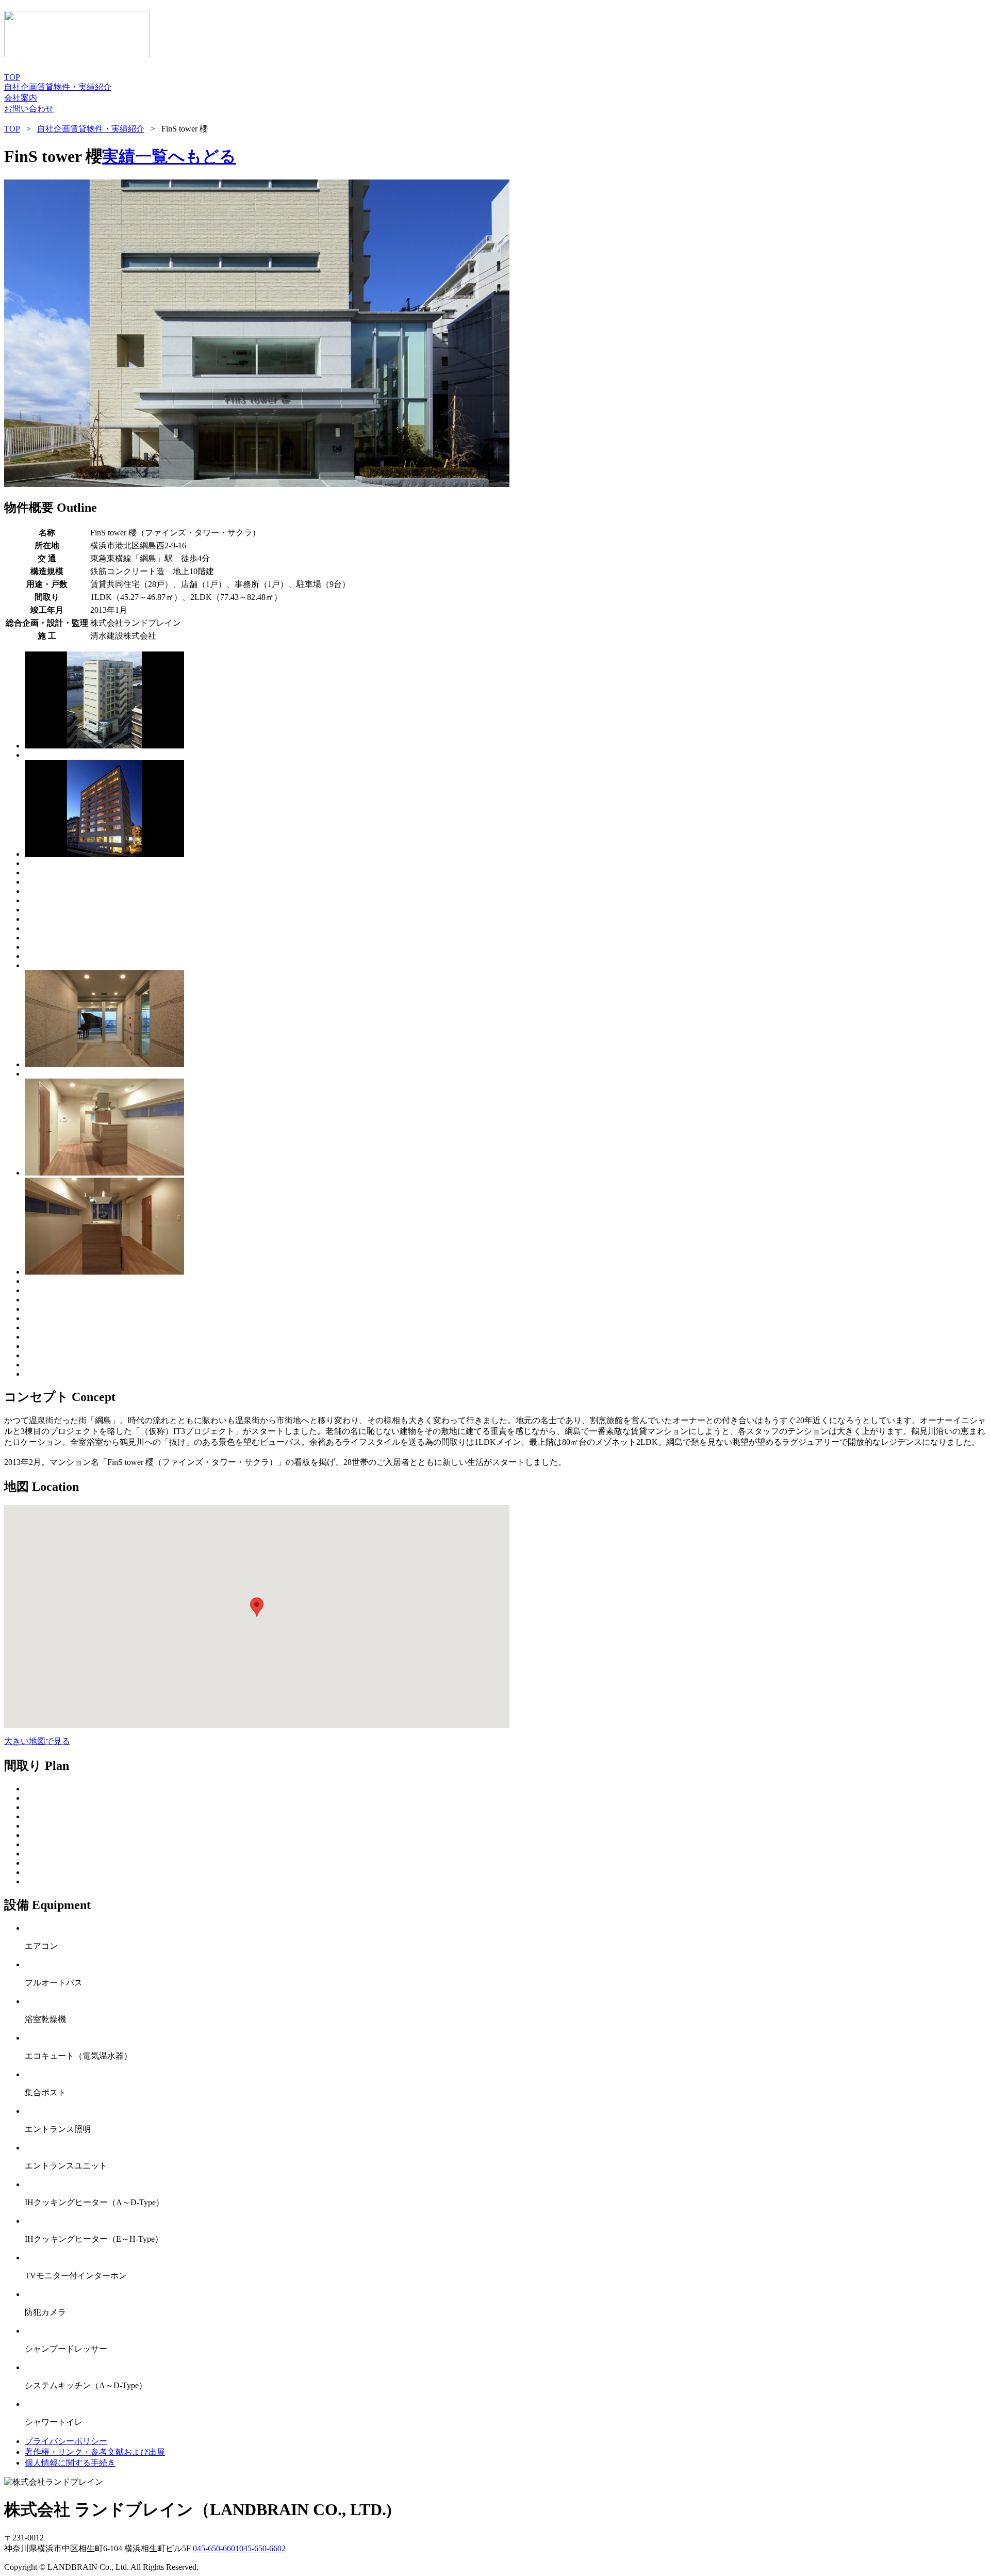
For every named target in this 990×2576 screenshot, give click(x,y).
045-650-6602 (262, 2548)
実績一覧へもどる (169, 156)
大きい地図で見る (37, 1741)
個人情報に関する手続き (70, 2463)
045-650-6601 (216, 2548)
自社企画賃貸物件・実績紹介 (58, 87)
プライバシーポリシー (66, 2441)
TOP (12, 77)
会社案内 (21, 98)
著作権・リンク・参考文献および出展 (95, 2452)
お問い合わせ (29, 109)
